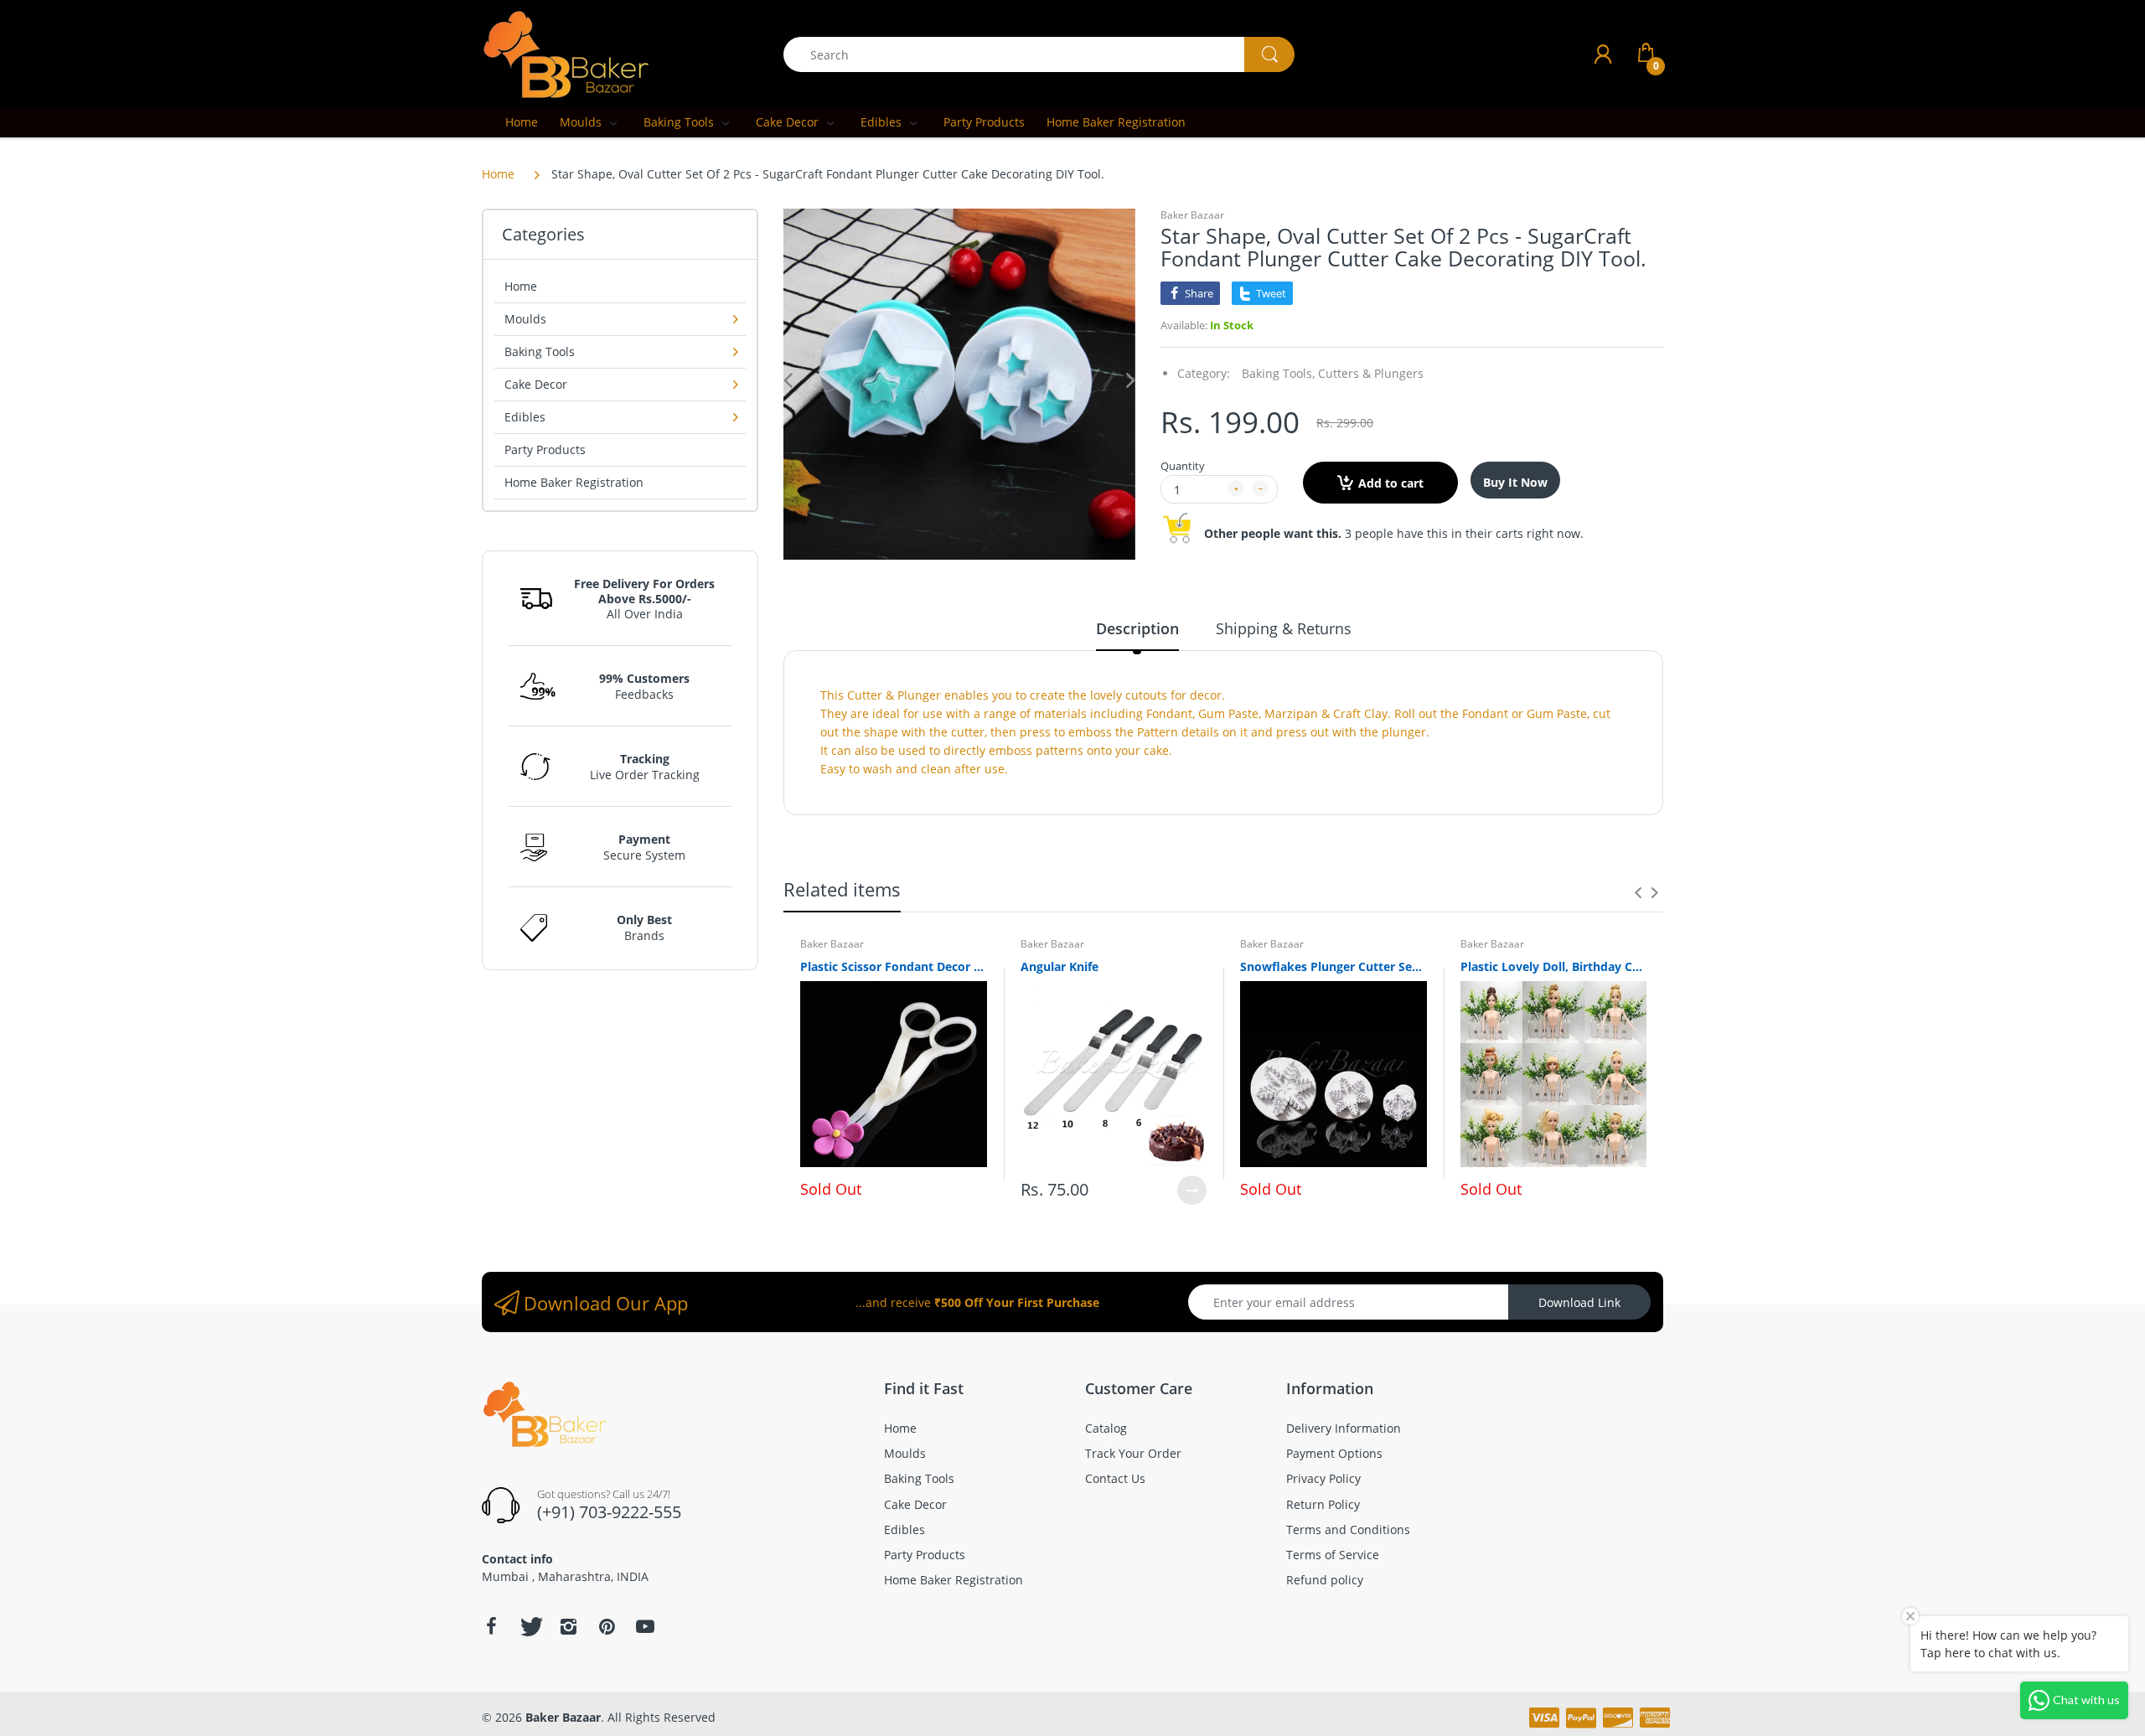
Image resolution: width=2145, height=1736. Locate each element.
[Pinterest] (607, 1626)
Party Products (545, 449)
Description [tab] (1137, 628)
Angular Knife (1060, 966)
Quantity (1183, 466)
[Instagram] (568, 1626)
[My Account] (1603, 54)
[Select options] (1192, 1190)
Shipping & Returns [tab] (1284, 628)
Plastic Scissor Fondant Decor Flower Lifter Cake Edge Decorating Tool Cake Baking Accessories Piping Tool (894, 966)
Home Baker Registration (574, 482)
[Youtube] (645, 1626)
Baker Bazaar (1192, 215)
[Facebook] (491, 1626)
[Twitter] (530, 1626)
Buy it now (1515, 482)
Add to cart (1391, 483)
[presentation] (1638, 892)
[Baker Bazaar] (566, 53)
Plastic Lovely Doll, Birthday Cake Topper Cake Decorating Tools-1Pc (1554, 966)
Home (498, 174)
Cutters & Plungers (1371, 373)
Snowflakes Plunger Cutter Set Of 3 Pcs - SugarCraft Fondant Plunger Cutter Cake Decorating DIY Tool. (1334, 966)
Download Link (1579, 1302)
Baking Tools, (1278, 373)
